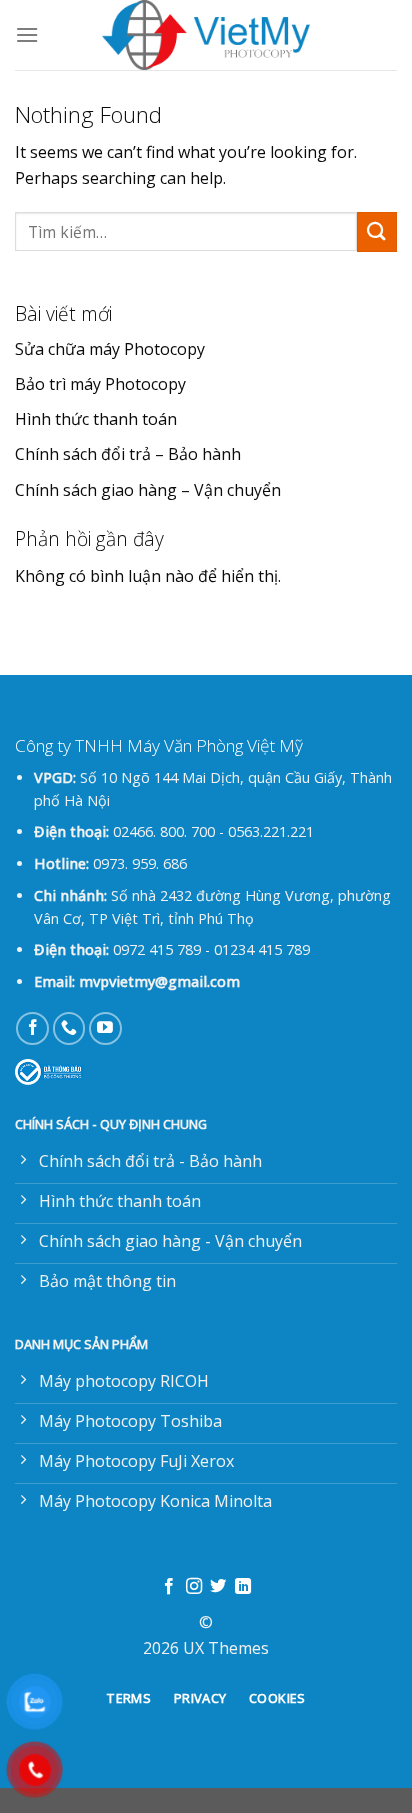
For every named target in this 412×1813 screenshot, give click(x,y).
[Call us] (69, 1028)
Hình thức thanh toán (96, 419)
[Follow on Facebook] (32, 1028)
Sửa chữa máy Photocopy (110, 349)
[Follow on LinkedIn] (243, 1587)
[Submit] (377, 231)
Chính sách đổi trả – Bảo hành (128, 454)
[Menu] (27, 34)
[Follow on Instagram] (194, 1587)
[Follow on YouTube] (105, 1028)
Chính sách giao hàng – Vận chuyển (148, 490)
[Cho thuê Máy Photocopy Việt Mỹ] (206, 35)
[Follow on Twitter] (218, 1587)
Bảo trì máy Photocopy (100, 384)
